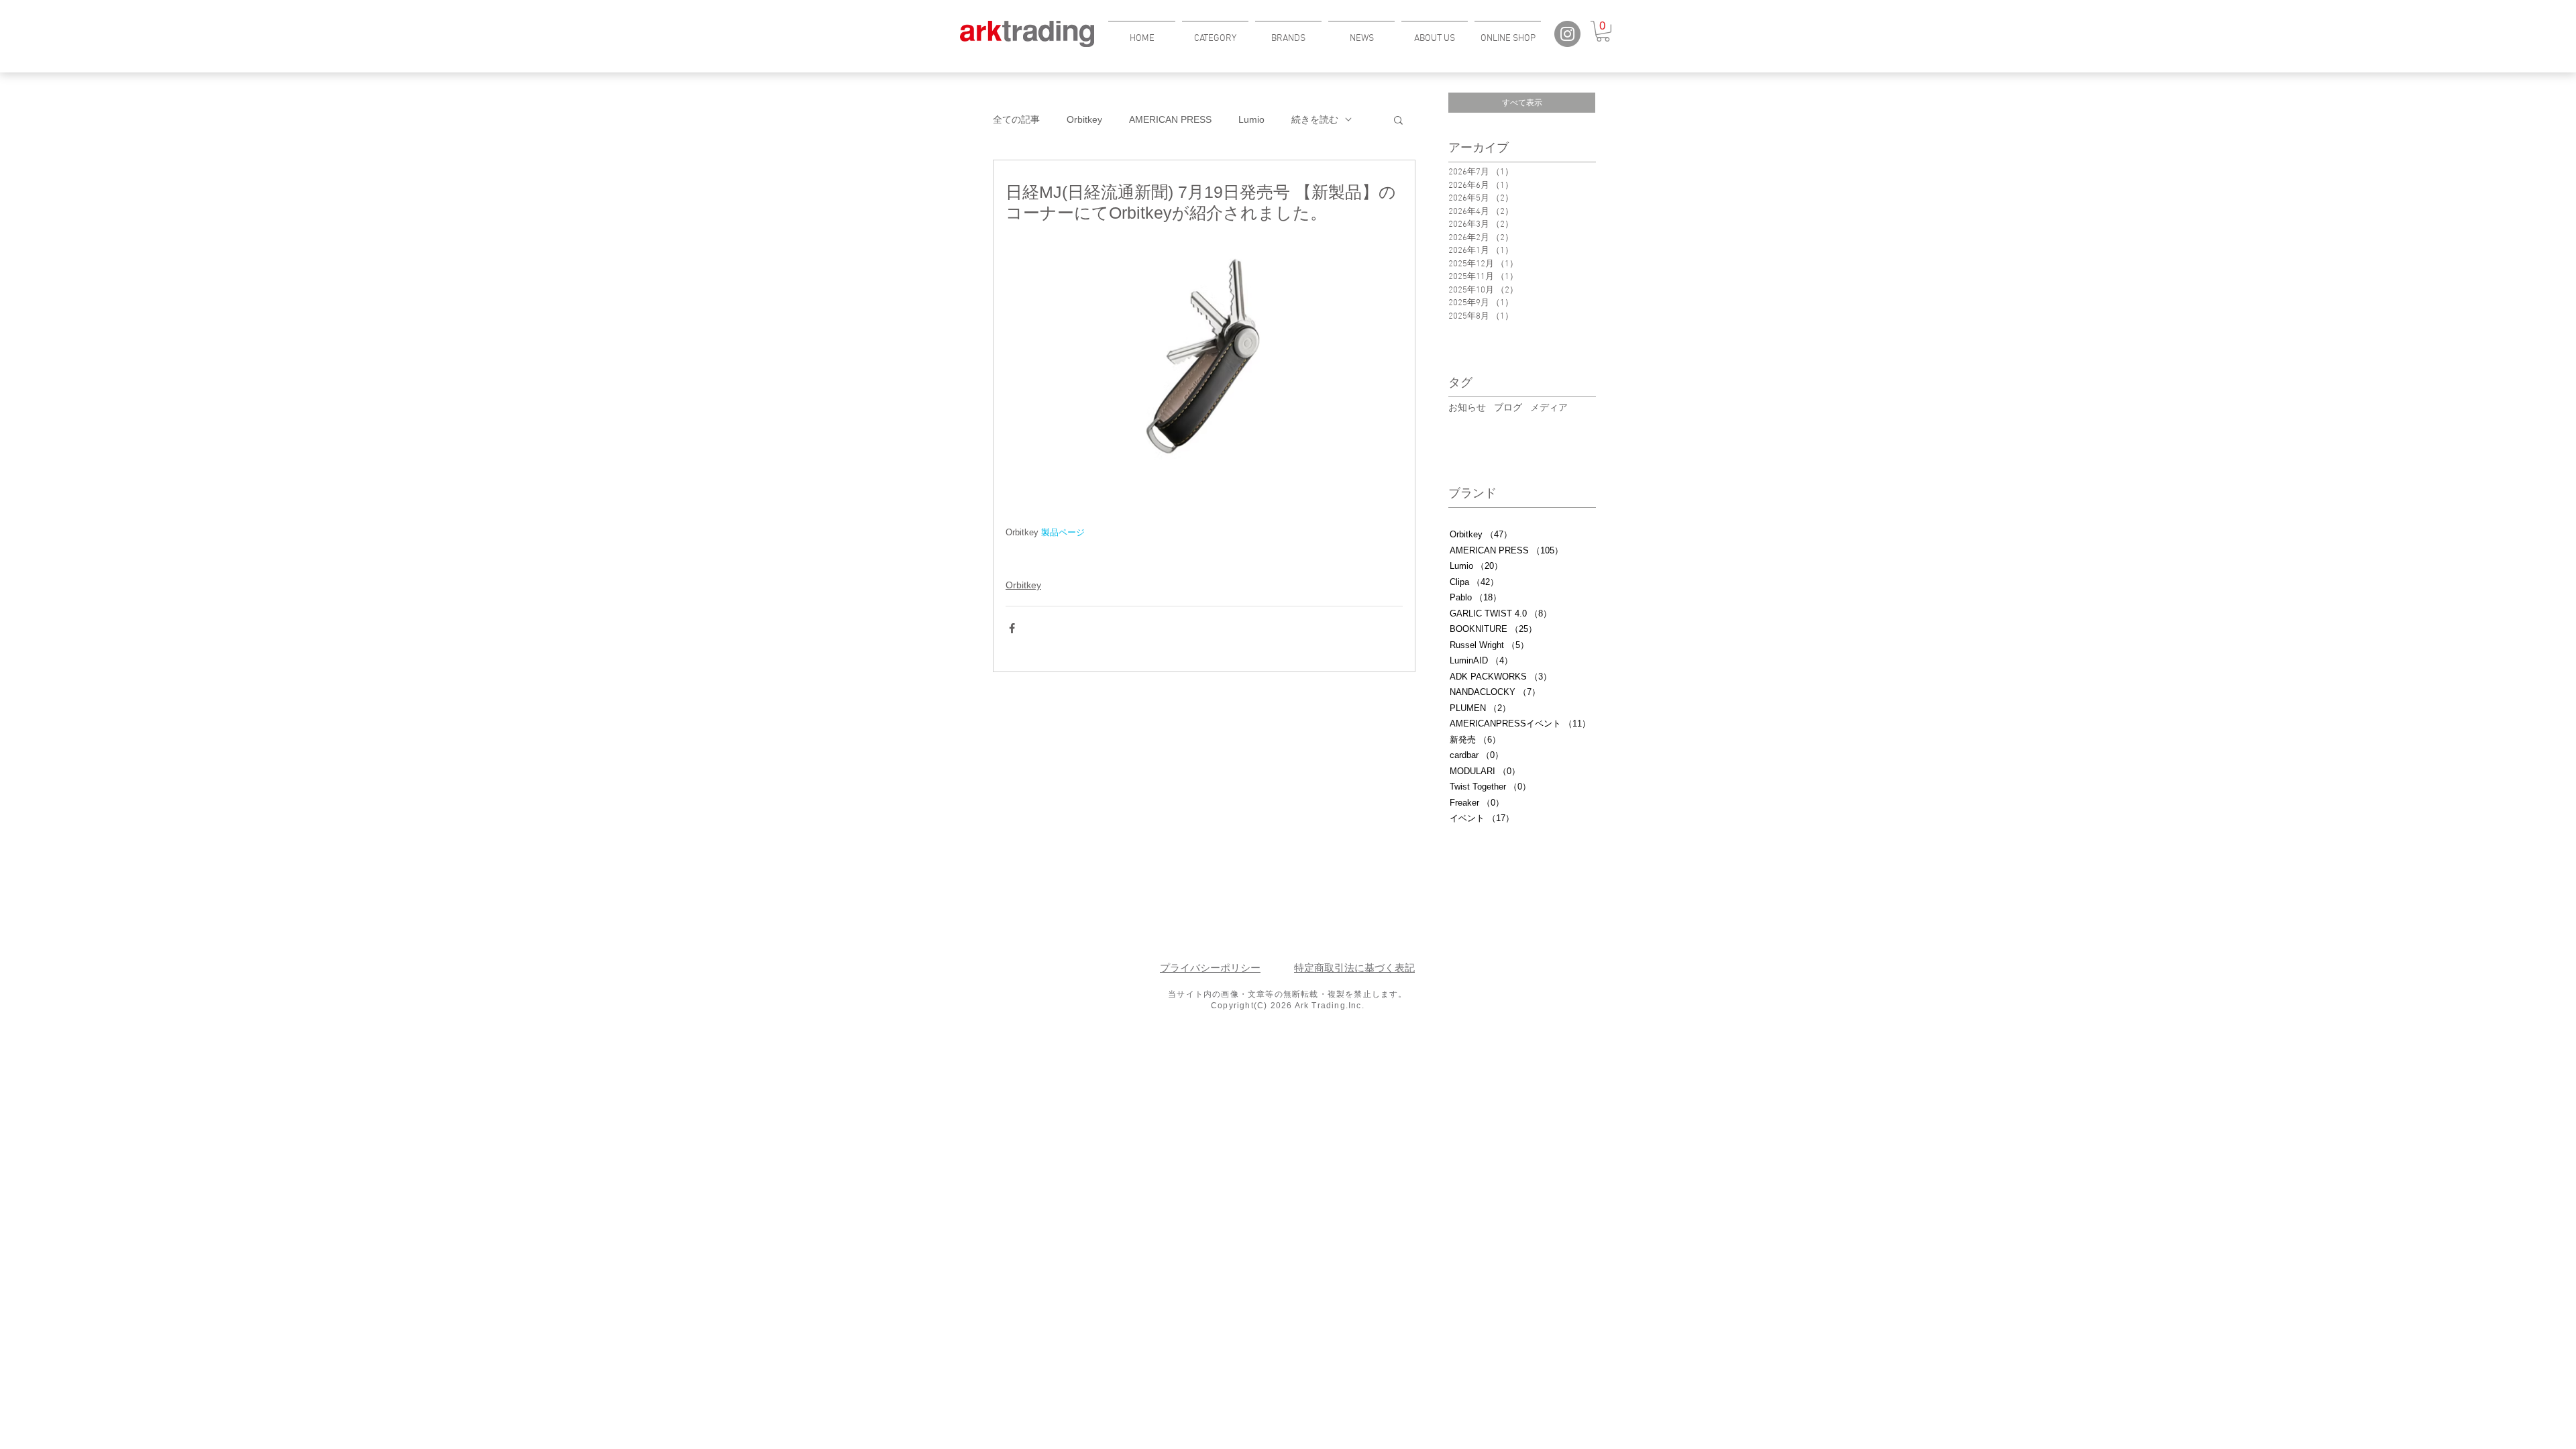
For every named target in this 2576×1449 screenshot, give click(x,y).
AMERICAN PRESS (1170, 119)
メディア (1549, 407)
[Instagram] (1567, 34)
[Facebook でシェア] (1012, 628)
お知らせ (1467, 407)
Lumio (1251, 119)
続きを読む (1315, 119)
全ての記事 (1016, 119)
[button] (1215, 33)
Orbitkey (1084, 119)
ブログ (1508, 407)
